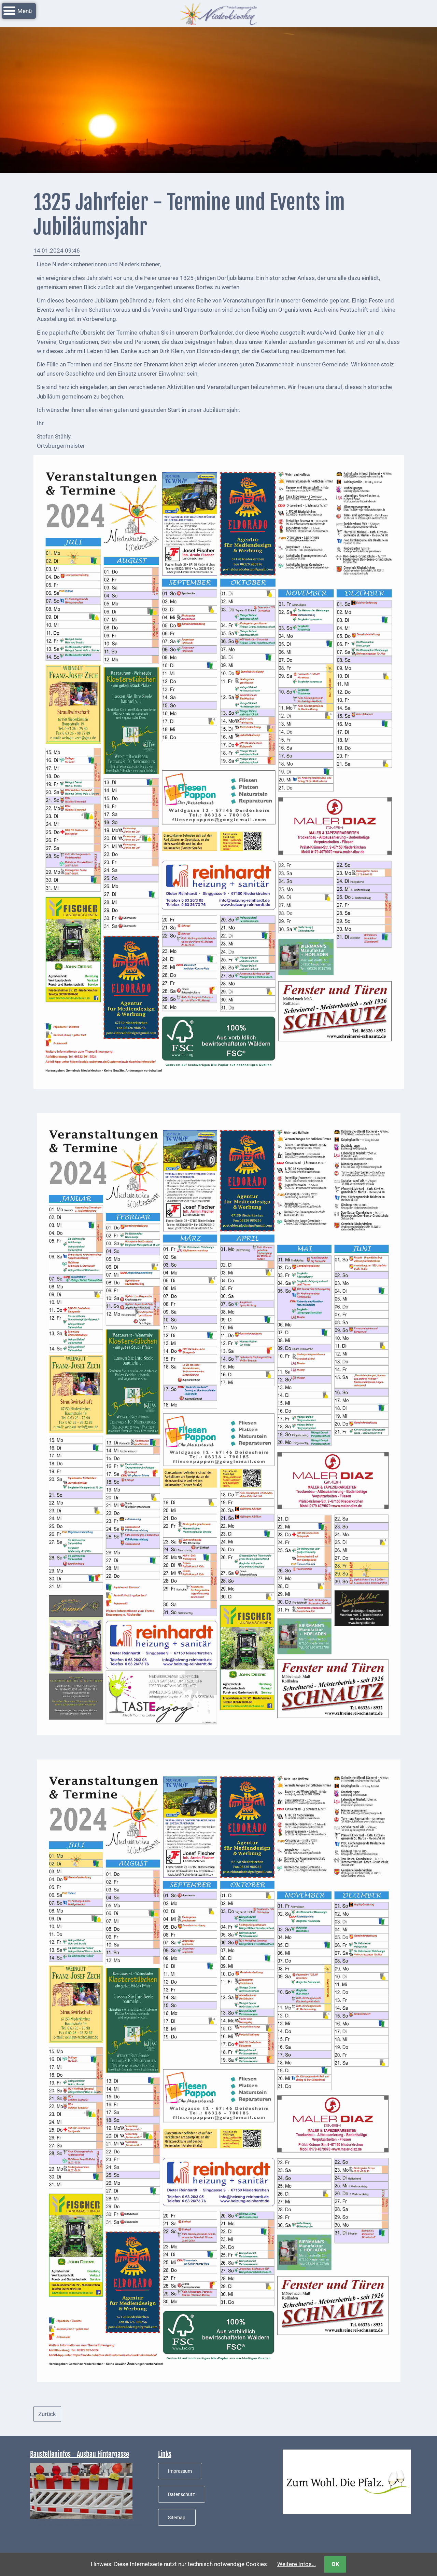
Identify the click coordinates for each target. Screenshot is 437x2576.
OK (335, 2564)
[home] (218, 13)
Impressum (180, 2471)
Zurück (47, 2414)
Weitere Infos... (297, 2564)
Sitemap (177, 2518)
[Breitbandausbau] (81, 2490)
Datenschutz (181, 2494)
